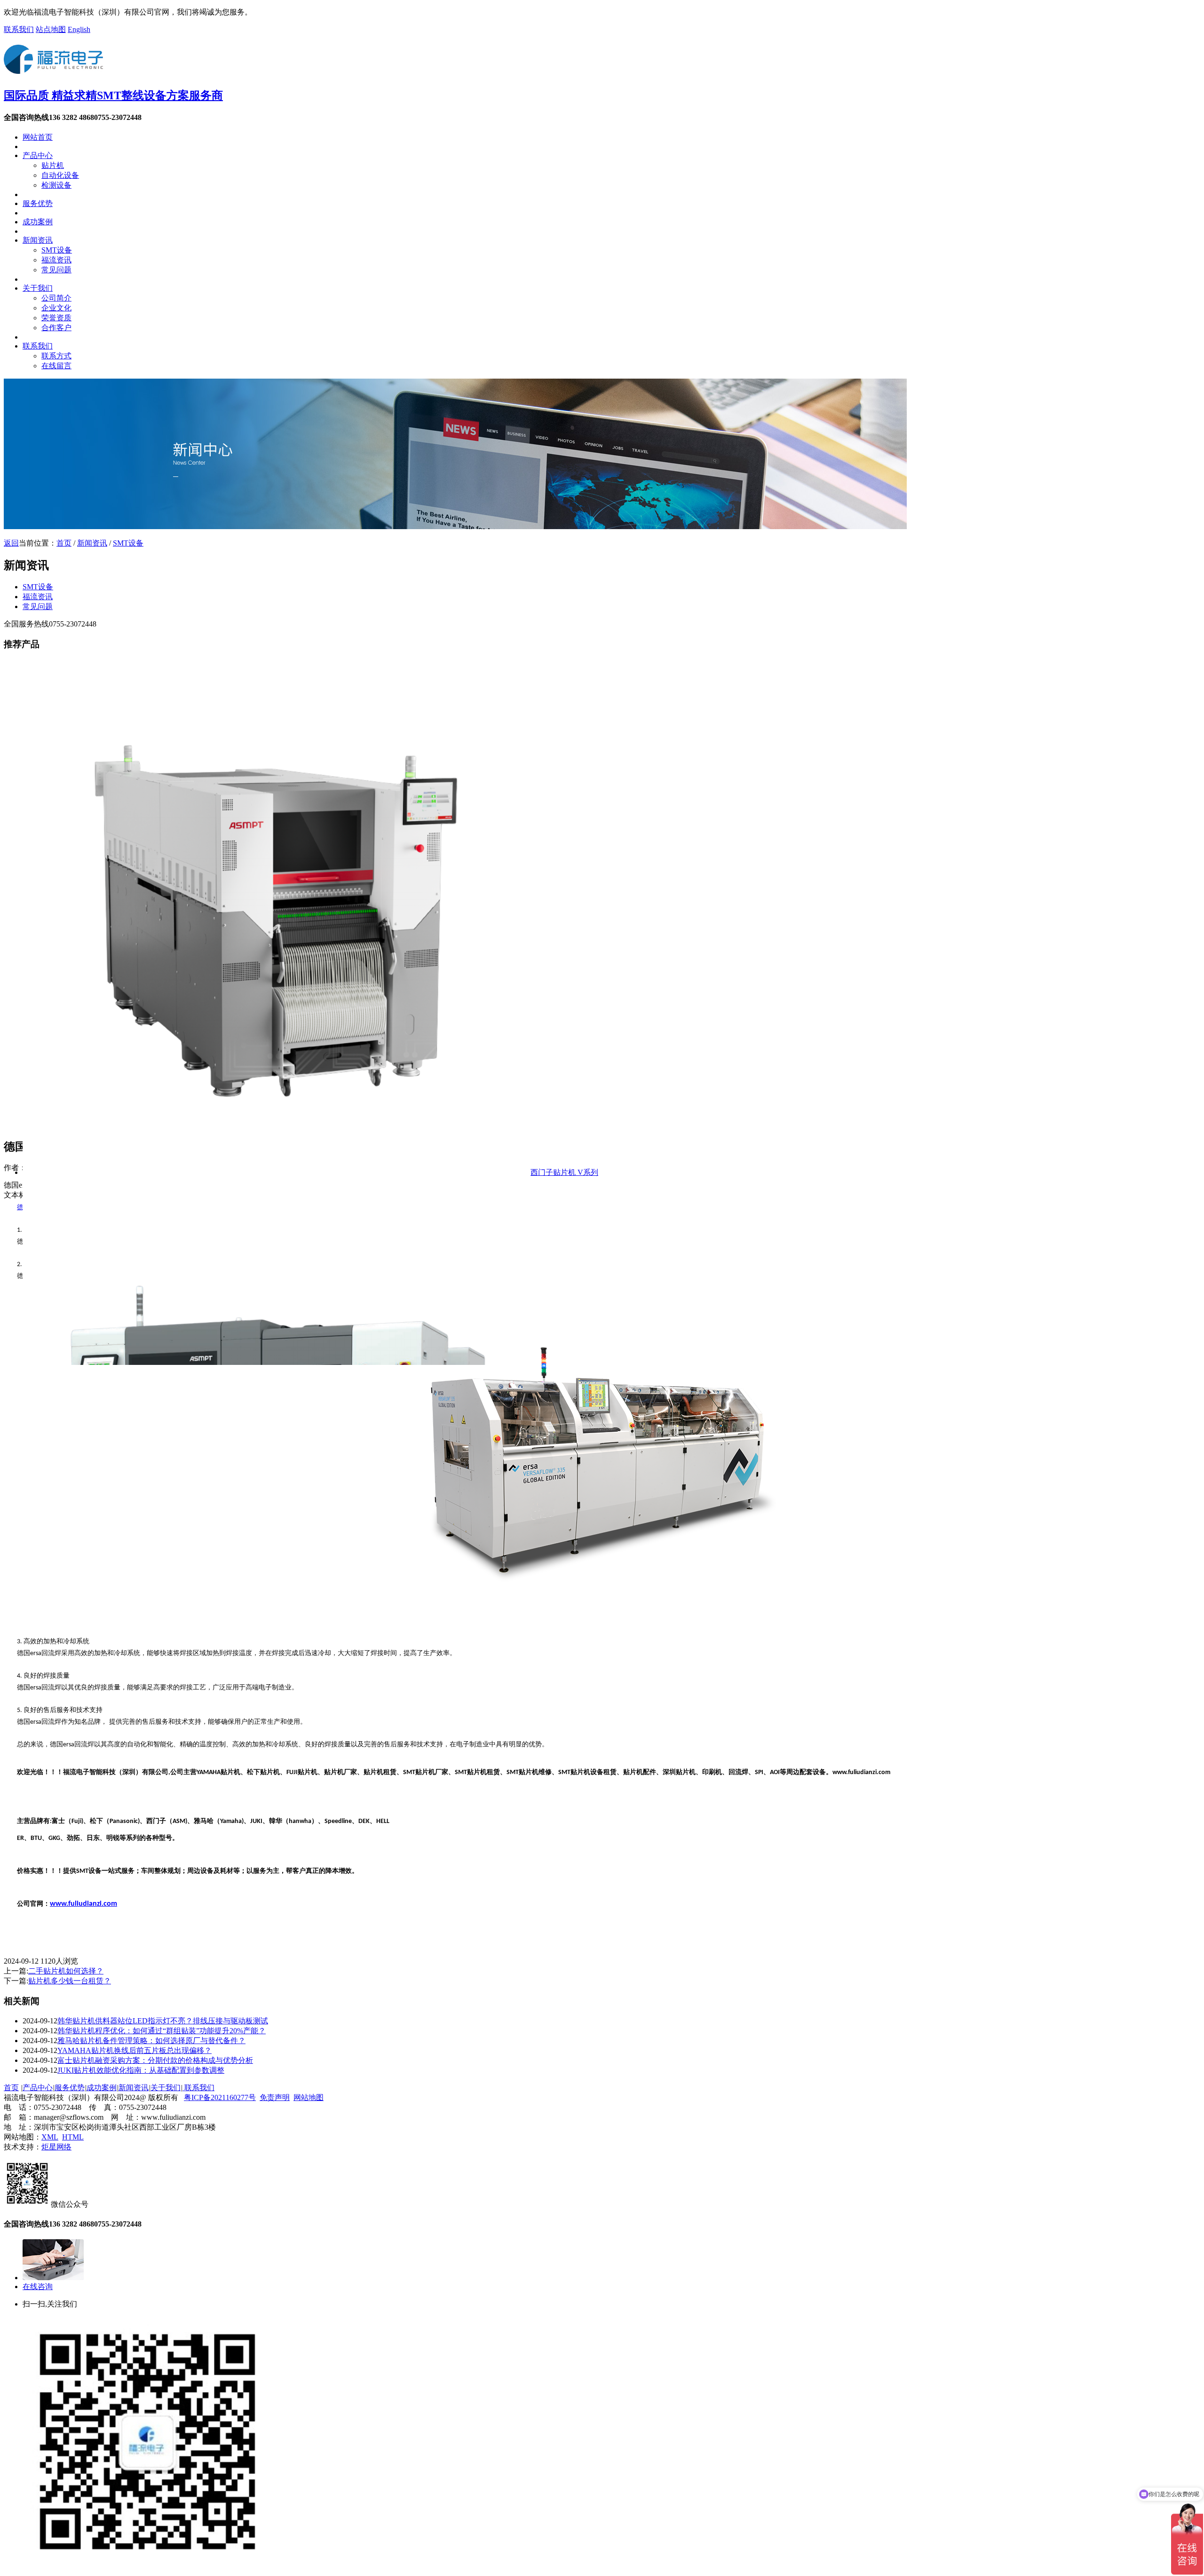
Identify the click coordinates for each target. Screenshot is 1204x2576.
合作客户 (56, 328)
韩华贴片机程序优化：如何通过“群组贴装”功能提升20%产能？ (162, 2031)
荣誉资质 (56, 318)
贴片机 (53, 165)
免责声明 (275, 2097)
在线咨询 (38, 2287)
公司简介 (56, 298)
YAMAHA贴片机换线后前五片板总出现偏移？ (135, 2050)
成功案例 (38, 222)
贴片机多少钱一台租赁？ (70, 1981)
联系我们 (19, 29)
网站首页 (38, 137)
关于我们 (38, 288)
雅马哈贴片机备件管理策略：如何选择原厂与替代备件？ (151, 2041)
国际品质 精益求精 (113, 95)
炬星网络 (56, 2147)
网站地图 (309, 2097)
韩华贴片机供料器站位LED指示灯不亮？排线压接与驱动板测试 (163, 2021)
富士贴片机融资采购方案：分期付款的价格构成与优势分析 (155, 2060)
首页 (64, 543)
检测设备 (56, 185)
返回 (11, 543)
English (79, 29)
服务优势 (38, 203)
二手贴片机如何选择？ (66, 1971)
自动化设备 (60, 175)
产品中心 (38, 155)
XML (50, 2137)
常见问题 (56, 270)
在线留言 (56, 366)
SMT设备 (57, 250)
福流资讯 (56, 260)
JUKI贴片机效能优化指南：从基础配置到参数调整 (141, 2070)
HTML (73, 2137)
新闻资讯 (38, 240)
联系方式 (56, 356)
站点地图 (51, 29)
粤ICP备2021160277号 (220, 2097)
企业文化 (56, 308)
